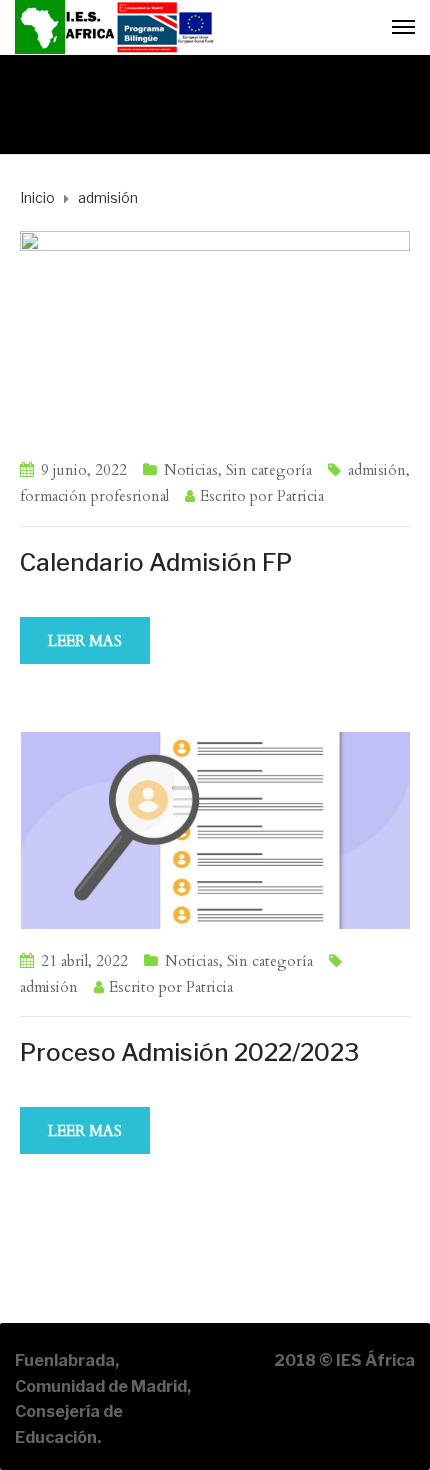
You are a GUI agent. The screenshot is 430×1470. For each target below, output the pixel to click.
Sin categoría (269, 470)
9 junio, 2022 (84, 470)
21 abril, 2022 (84, 961)
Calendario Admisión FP (156, 562)
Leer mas (85, 641)
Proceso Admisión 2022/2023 (189, 1052)
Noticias (191, 470)
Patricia (300, 496)
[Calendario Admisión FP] (215, 333)
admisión (377, 470)
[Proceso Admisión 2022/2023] (215, 829)
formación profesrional (94, 496)
